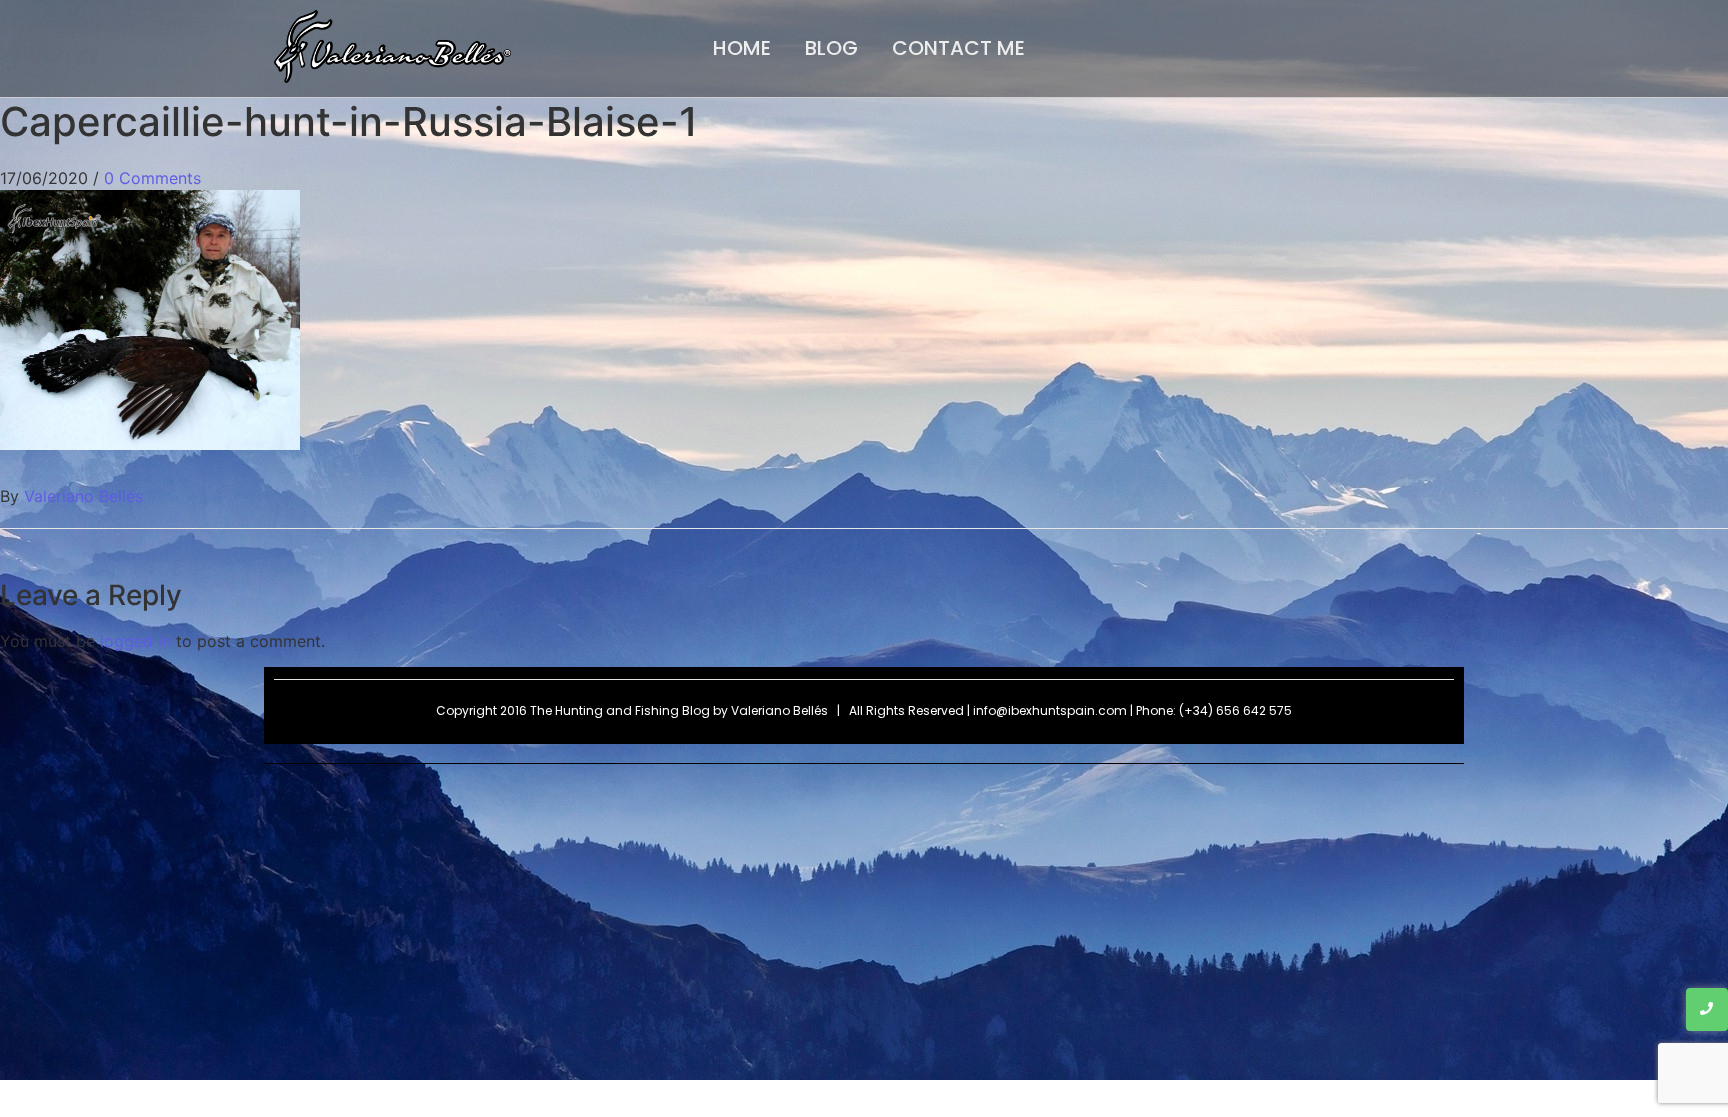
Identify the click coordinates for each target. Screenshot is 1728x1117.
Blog (831, 48)
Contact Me (958, 48)
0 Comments (152, 178)
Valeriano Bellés (83, 496)
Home (742, 48)
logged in (135, 641)
